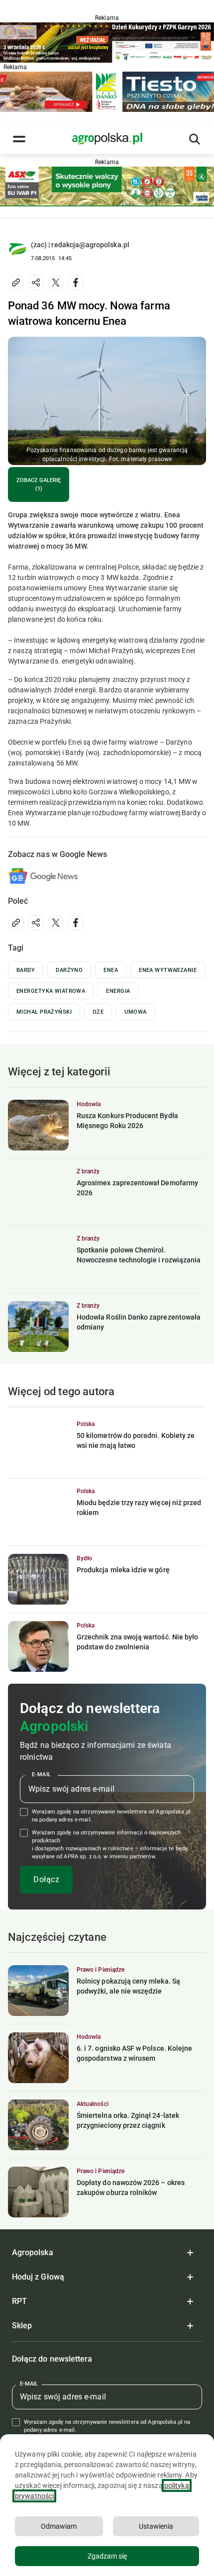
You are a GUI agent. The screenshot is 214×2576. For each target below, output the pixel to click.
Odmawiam (59, 2526)
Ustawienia (156, 2526)
